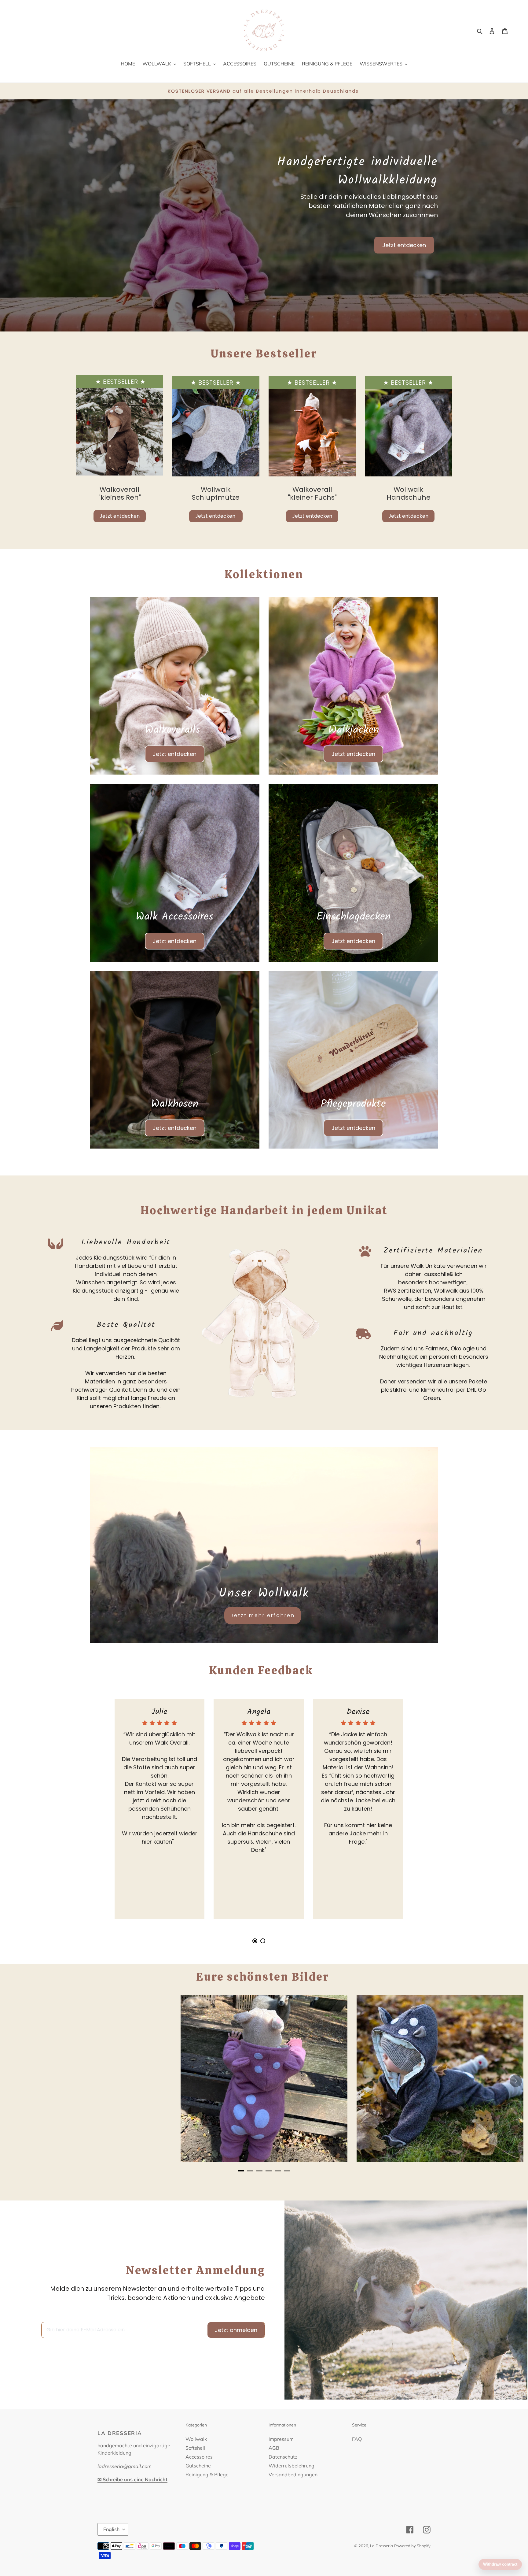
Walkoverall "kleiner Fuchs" (312, 493)
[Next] (516, 2081)
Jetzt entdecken (404, 245)
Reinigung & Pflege (207, 2474)
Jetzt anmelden (236, 2330)
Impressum (281, 2439)
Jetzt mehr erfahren (263, 1615)
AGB (274, 2448)
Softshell (195, 2448)
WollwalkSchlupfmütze (216, 493)
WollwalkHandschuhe (409, 493)
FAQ (357, 2439)
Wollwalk (196, 2439)
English (111, 2529)
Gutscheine (198, 2466)
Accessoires (199, 2457)
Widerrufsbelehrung (291, 2466)
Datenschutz (283, 2457)
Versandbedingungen (293, 2474)
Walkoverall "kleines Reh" (120, 493)
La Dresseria (381, 2546)
